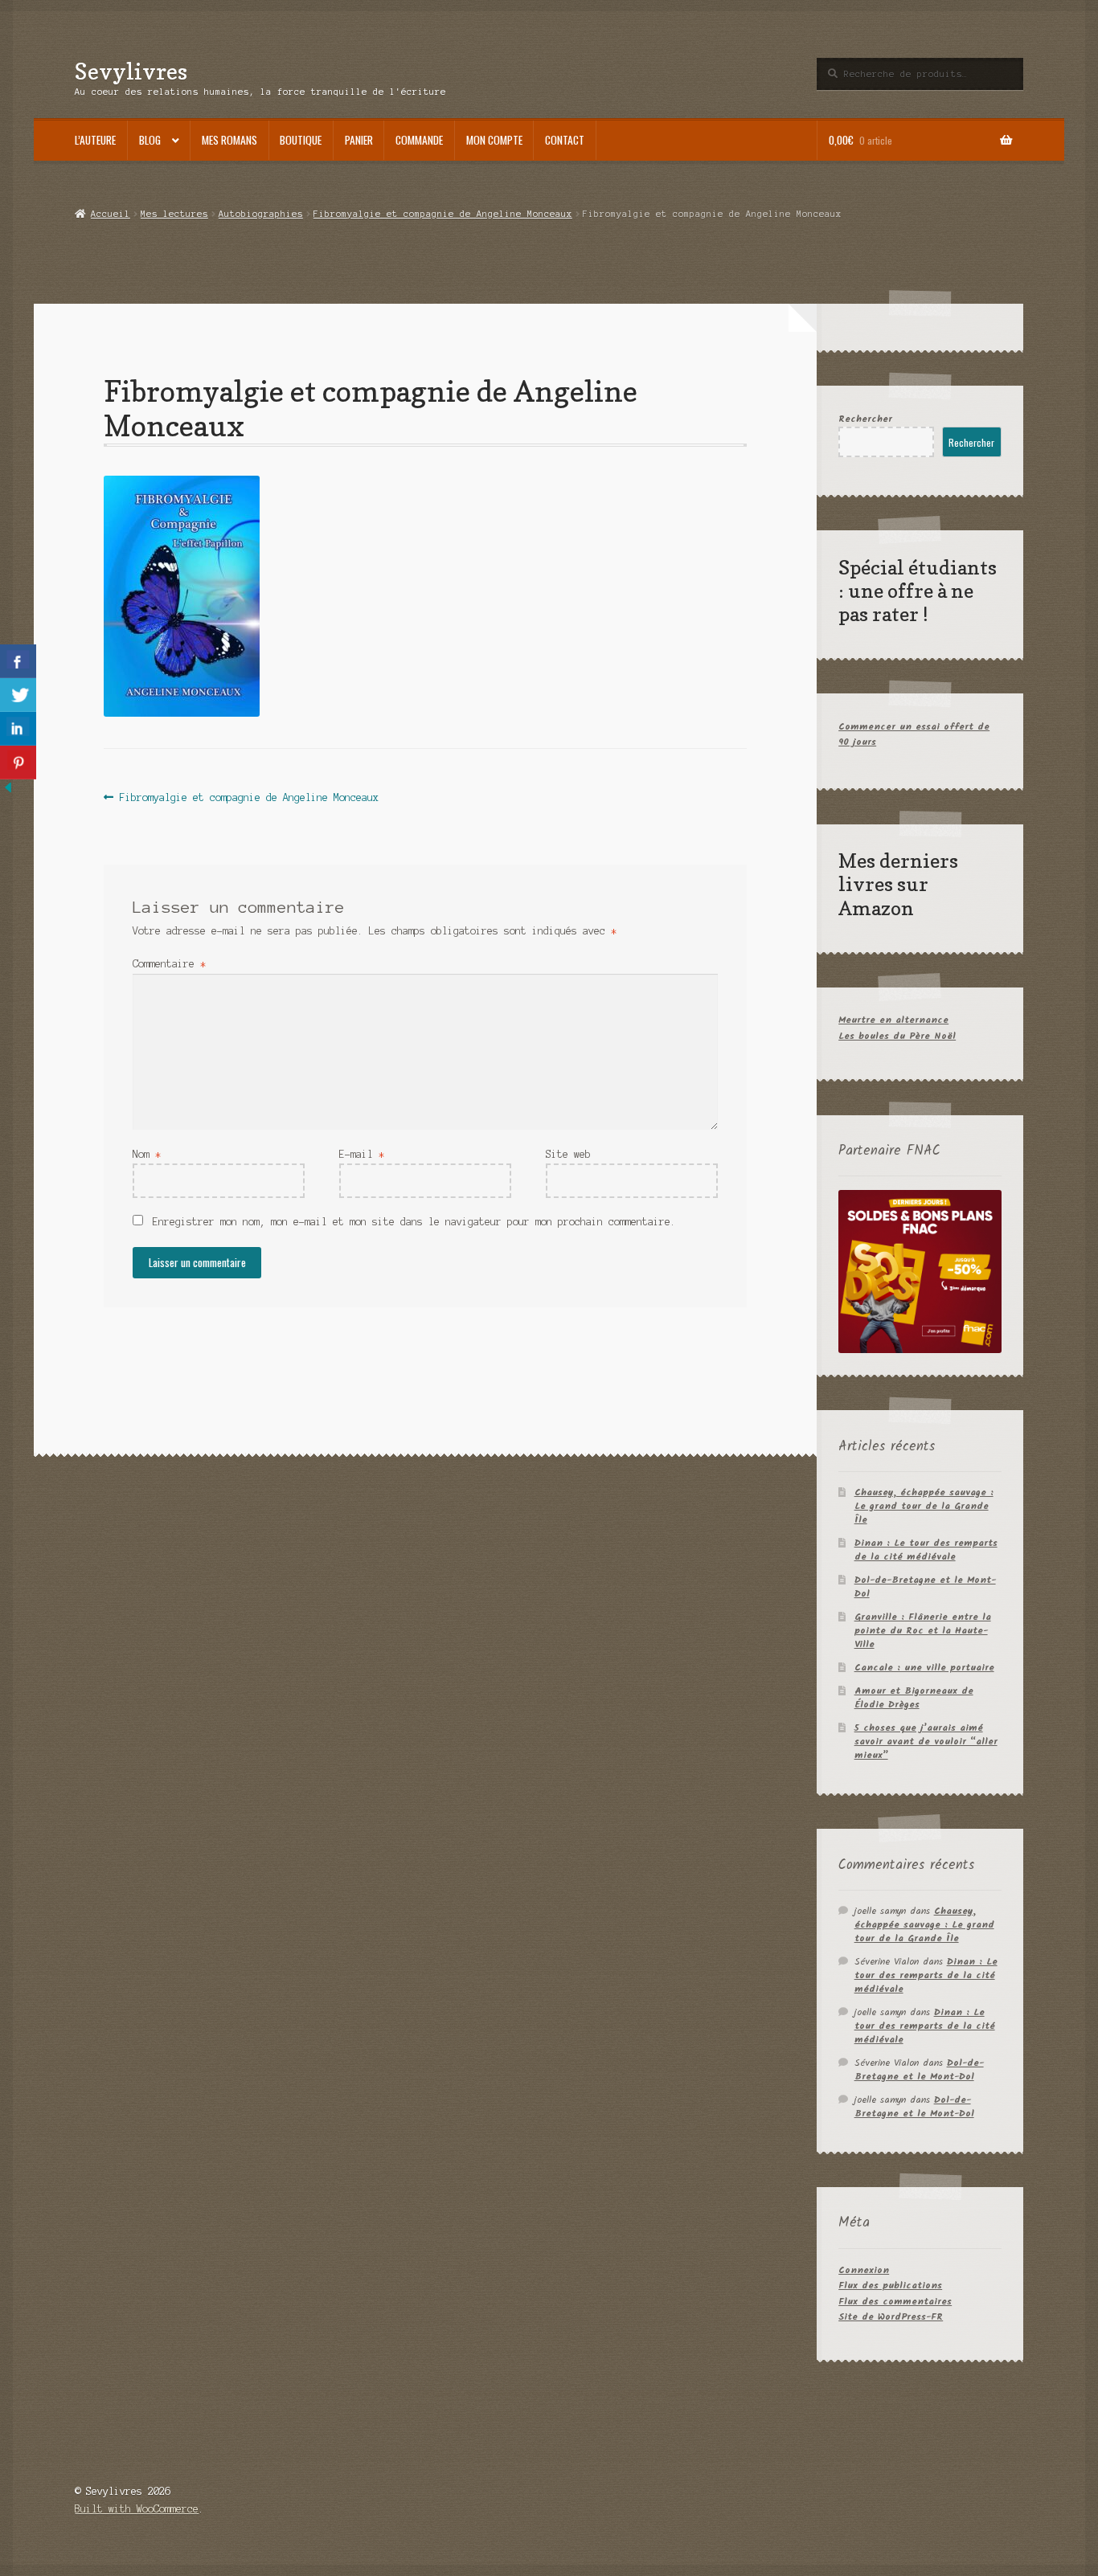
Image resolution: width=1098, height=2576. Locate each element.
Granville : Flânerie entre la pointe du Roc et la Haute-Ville (923, 1631)
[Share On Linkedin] (18, 729)
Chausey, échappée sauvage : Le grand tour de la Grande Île (924, 1506)
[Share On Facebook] (18, 661)
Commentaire (169, 964)
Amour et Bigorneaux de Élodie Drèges (914, 1698)
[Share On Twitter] (18, 695)
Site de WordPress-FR (891, 2317)
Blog (150, 140)
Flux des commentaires (895, 2302)
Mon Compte (494, 140)
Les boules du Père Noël (897, 1036)
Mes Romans (229, 140)
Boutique (301, 140)
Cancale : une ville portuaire (924, 1668)
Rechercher (865, 419)
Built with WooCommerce (137, 2509)
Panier (359, 140)
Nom (147, 1154)
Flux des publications (890, 2286)
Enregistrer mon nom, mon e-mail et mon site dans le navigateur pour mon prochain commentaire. (414, 1222)
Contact (565, 140)
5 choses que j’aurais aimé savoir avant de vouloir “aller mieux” (926, 1742)
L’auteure (95, 140)
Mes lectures (174, 214)
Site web (568, 1154)
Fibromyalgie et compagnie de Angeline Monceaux (443, 214)
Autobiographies (261, 214)
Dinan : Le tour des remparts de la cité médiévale (926, 1550)
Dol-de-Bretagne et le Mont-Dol (925, 1587)
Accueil (110, 214)
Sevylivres (131, 71)
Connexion (864, 2270)
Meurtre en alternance (893, 1020)
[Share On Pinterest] (18, 763)
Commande (419, 140)
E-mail (362, 1154)
